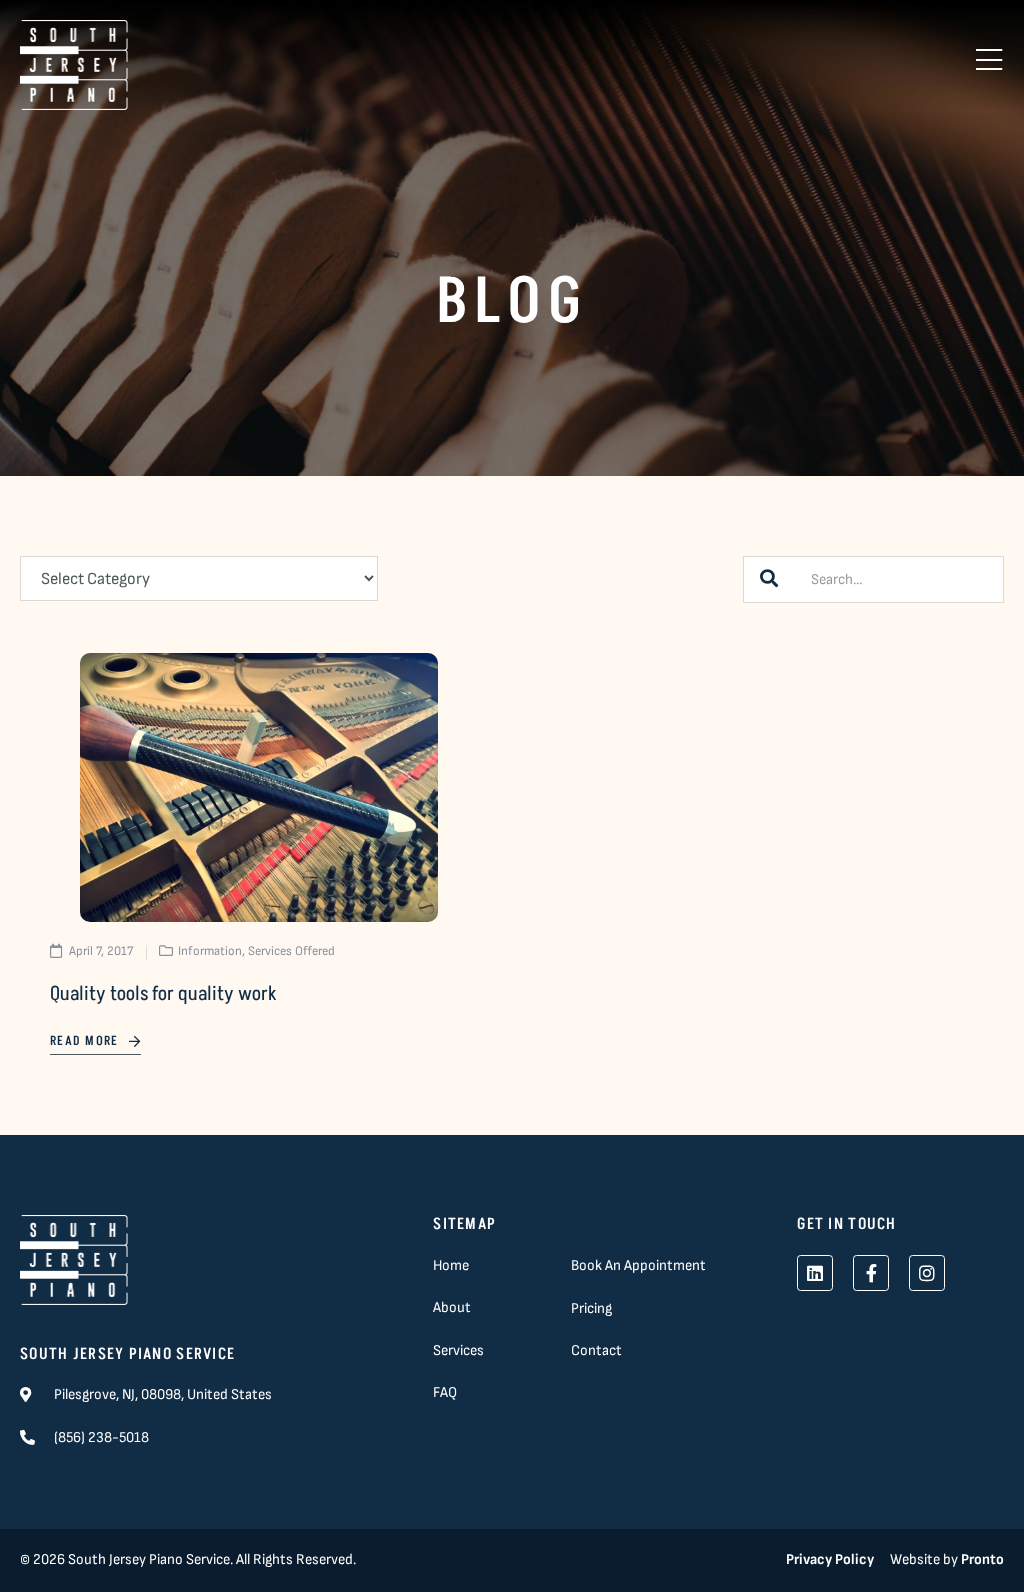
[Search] (769, 579)
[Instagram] (927, 1273)
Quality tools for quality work (163, 994)
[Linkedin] (815, 1273)
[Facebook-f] (871, 1273)
